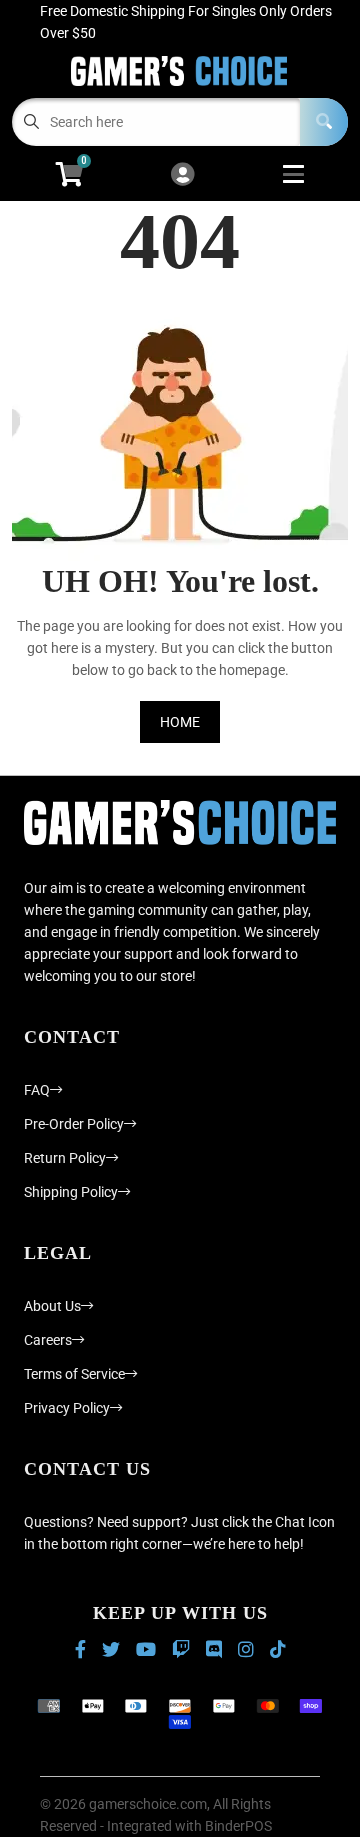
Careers (48, 1340)
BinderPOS (238, 1826)
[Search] (324, 122)
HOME (180, 722)
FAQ (37, 1090)
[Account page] (182, 175)
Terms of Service (74, 1374)
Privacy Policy (67, 1408)
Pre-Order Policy (74, 1124)
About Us (52, 1306)
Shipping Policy (71, 1192)
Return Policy (65, 1158)
